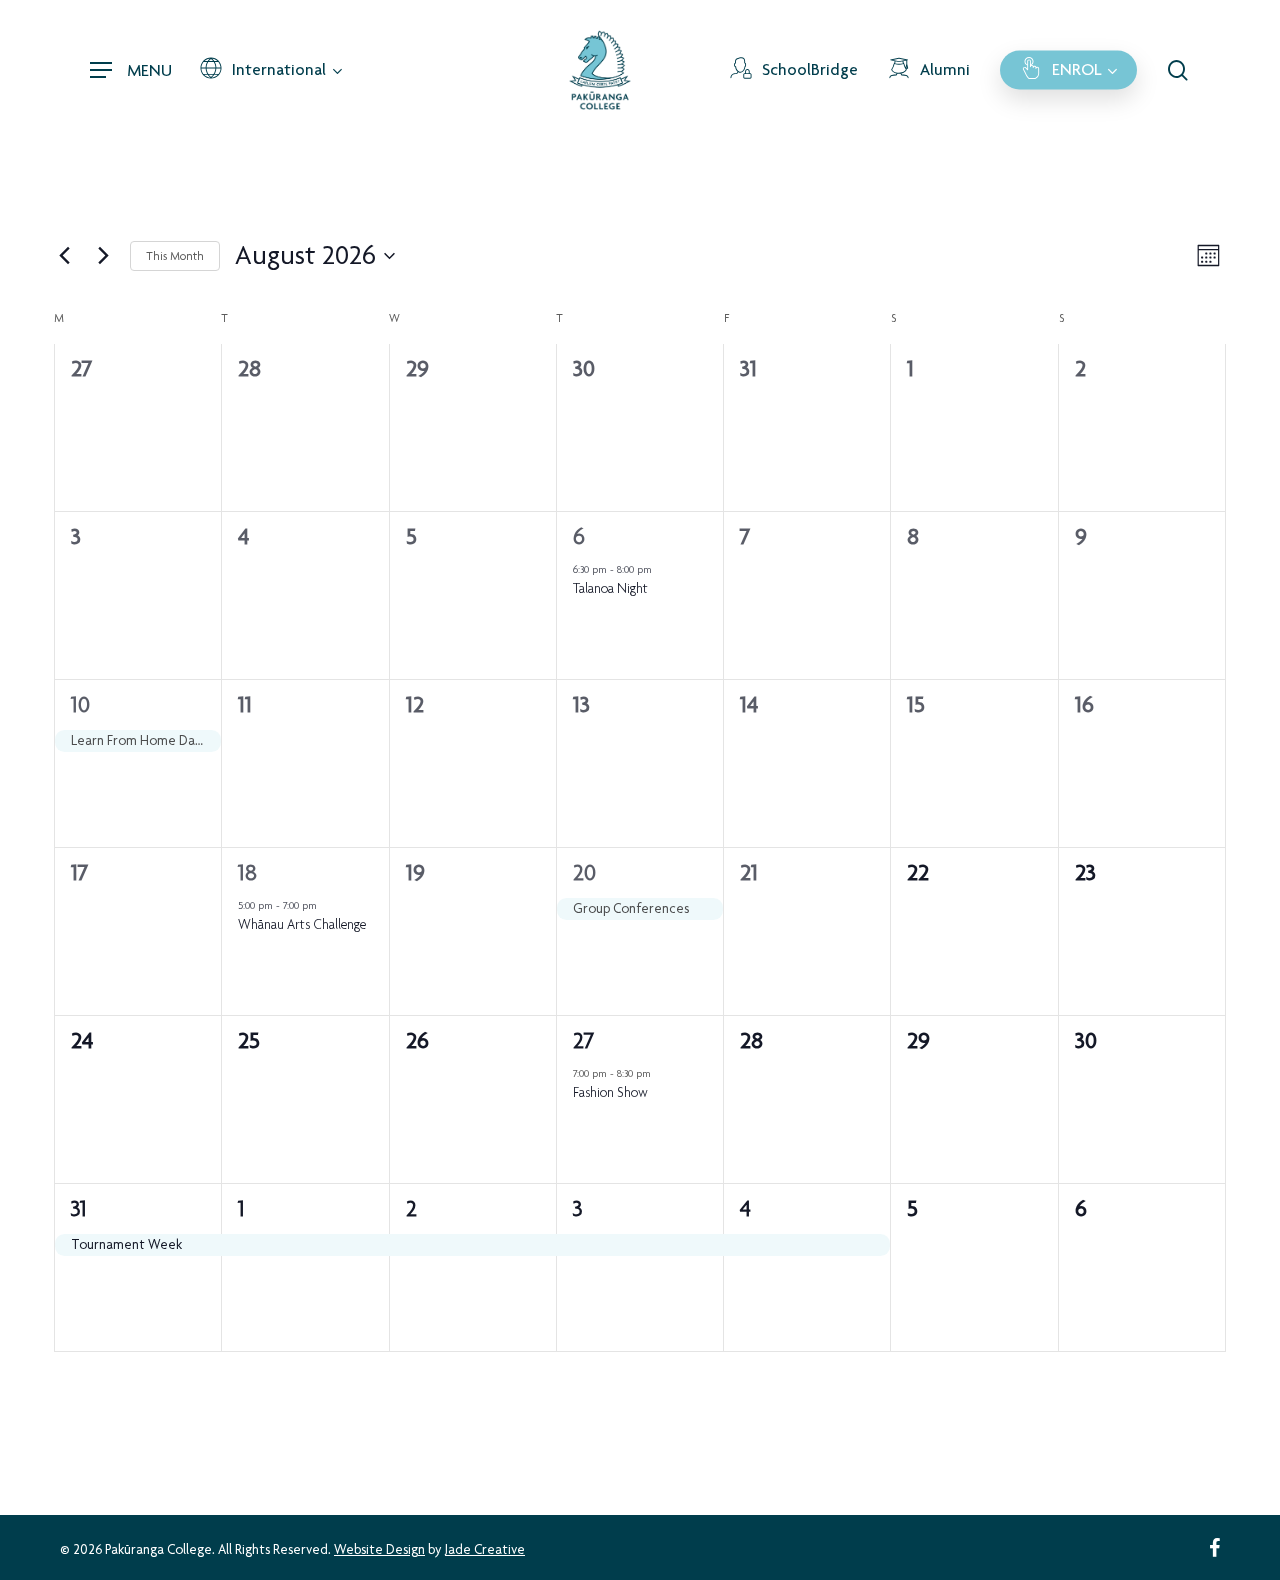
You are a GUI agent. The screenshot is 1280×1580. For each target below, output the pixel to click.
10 (80, 704)
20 (584, 872)
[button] (131, 70)
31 (79, 1208)
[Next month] (103, 256)
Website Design (379, 1549)
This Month (175, 256)
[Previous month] (64, 256)
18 (247, 872)
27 (583, 1040)
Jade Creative (485, 1549)
